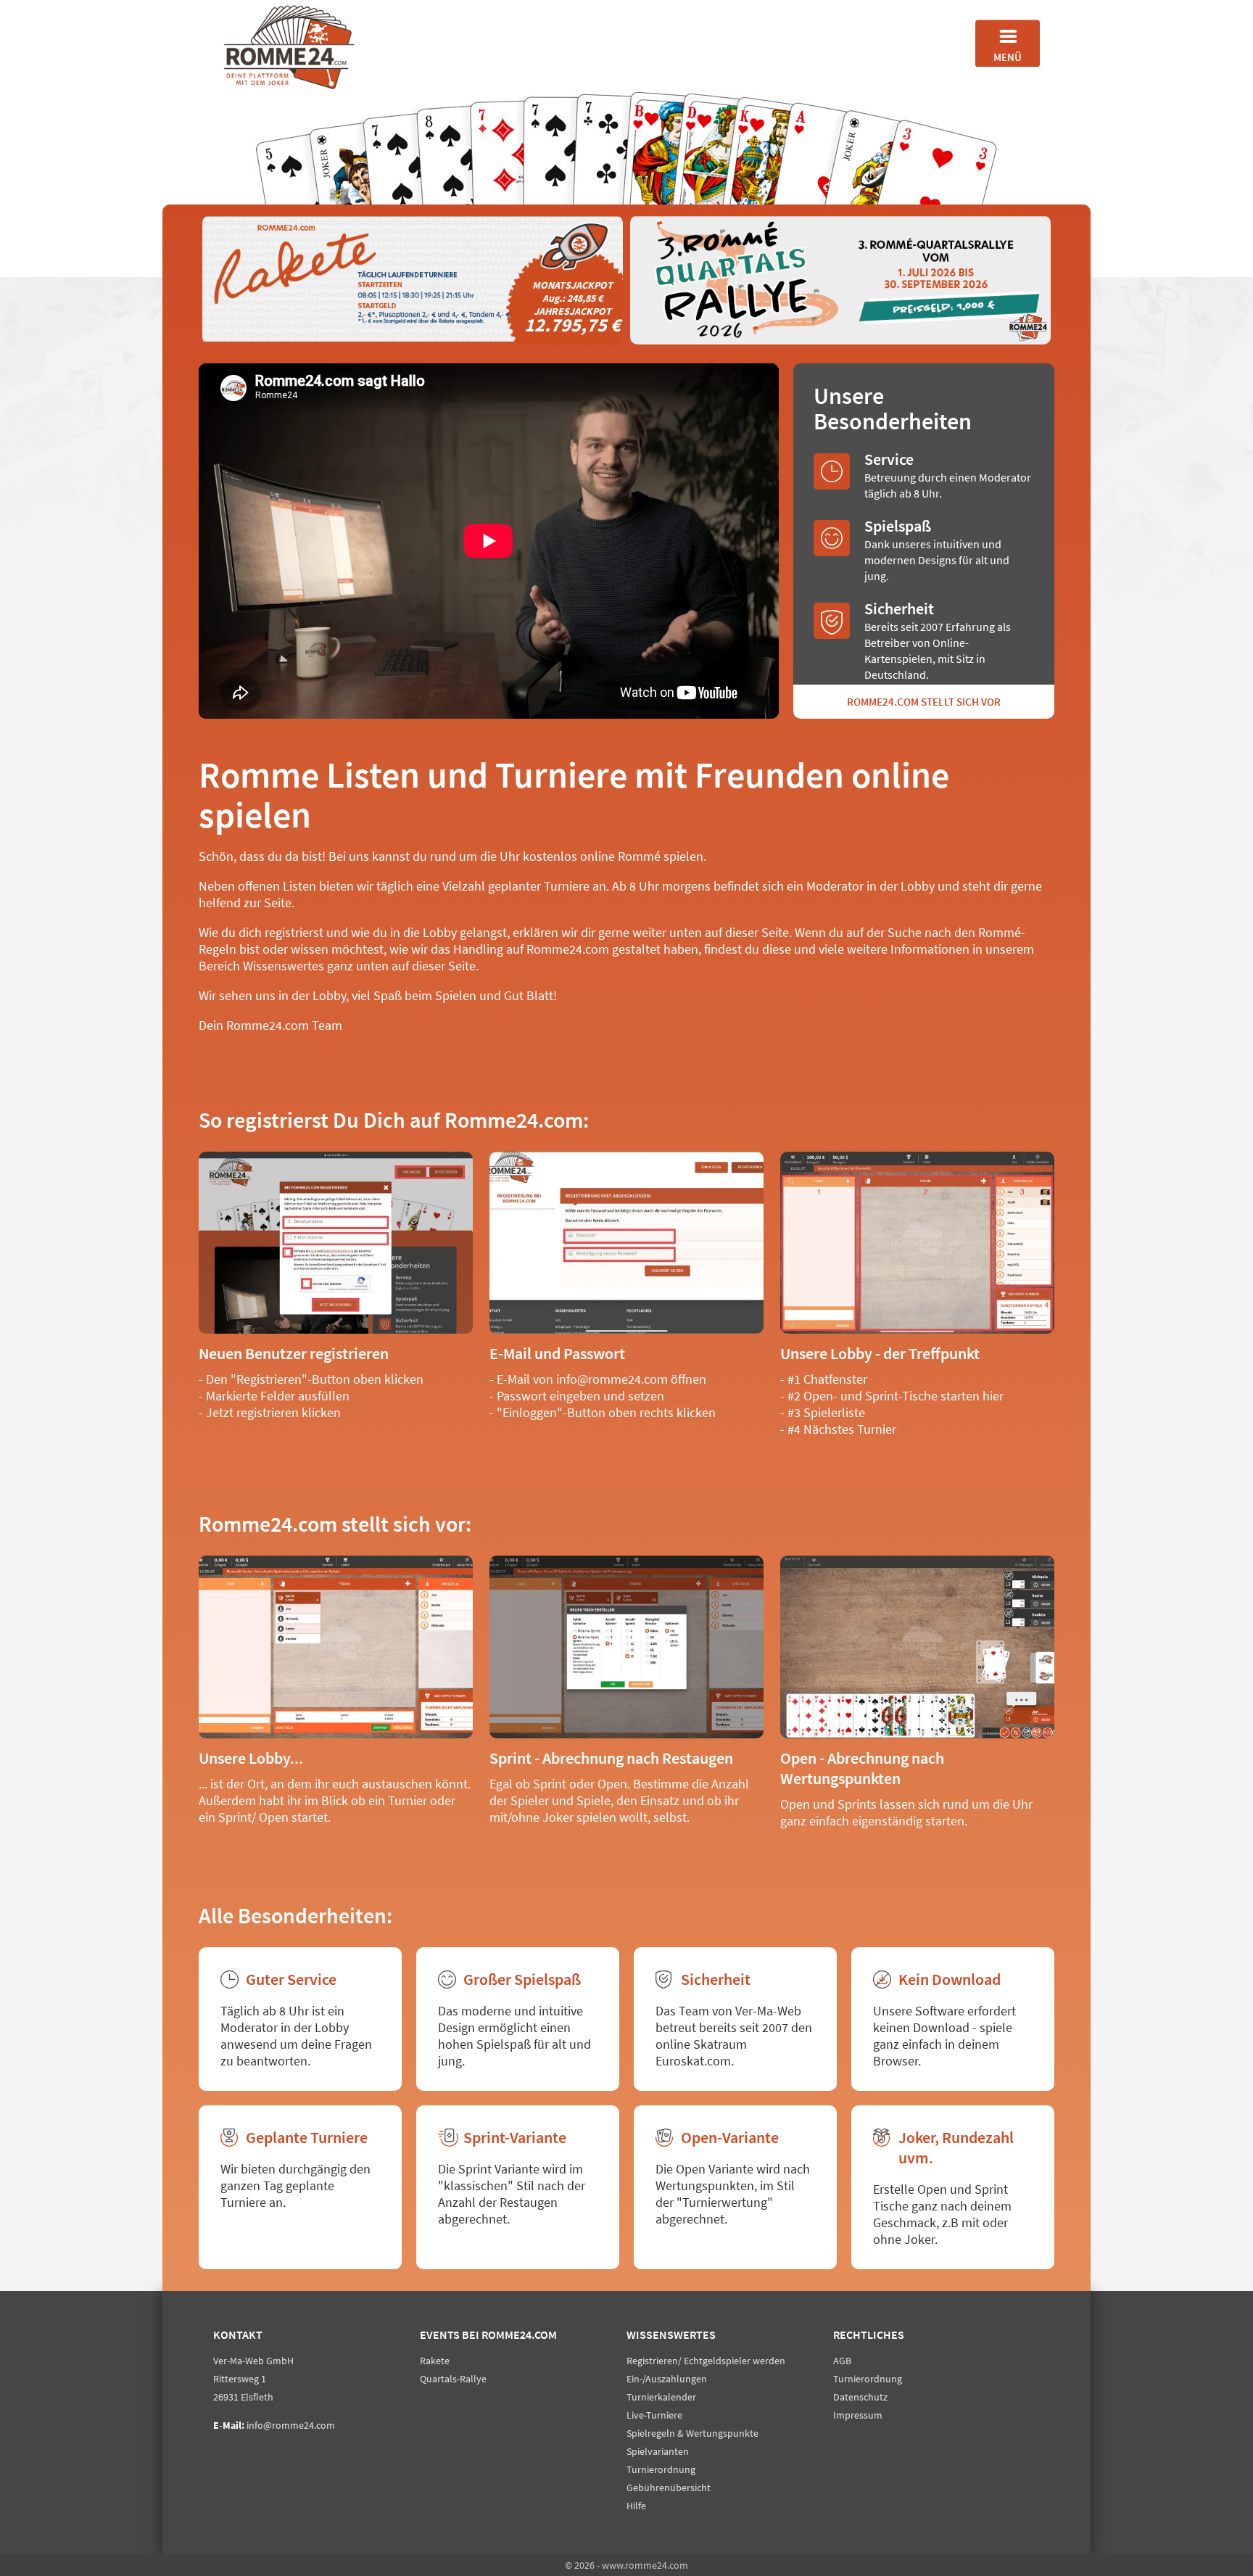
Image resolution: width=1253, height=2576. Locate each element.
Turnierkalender (661, 2397)
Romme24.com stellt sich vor (924, 702)
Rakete (435, 2361)
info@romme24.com (291, 2425)
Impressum (858, 2415)
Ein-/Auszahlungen (667, 2379)
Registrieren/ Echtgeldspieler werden (706, 2361)
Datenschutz (860, 2397)
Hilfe (636, 2506)
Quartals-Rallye (453, 2379)
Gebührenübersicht (669, 2488)
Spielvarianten (658, 2451)
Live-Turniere (654, 2415)
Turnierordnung (661, 2469)
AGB (842, 2361)
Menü (1008, 57)
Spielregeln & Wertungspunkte (692, 2433)
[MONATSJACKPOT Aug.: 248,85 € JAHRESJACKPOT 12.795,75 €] (413, 342)
